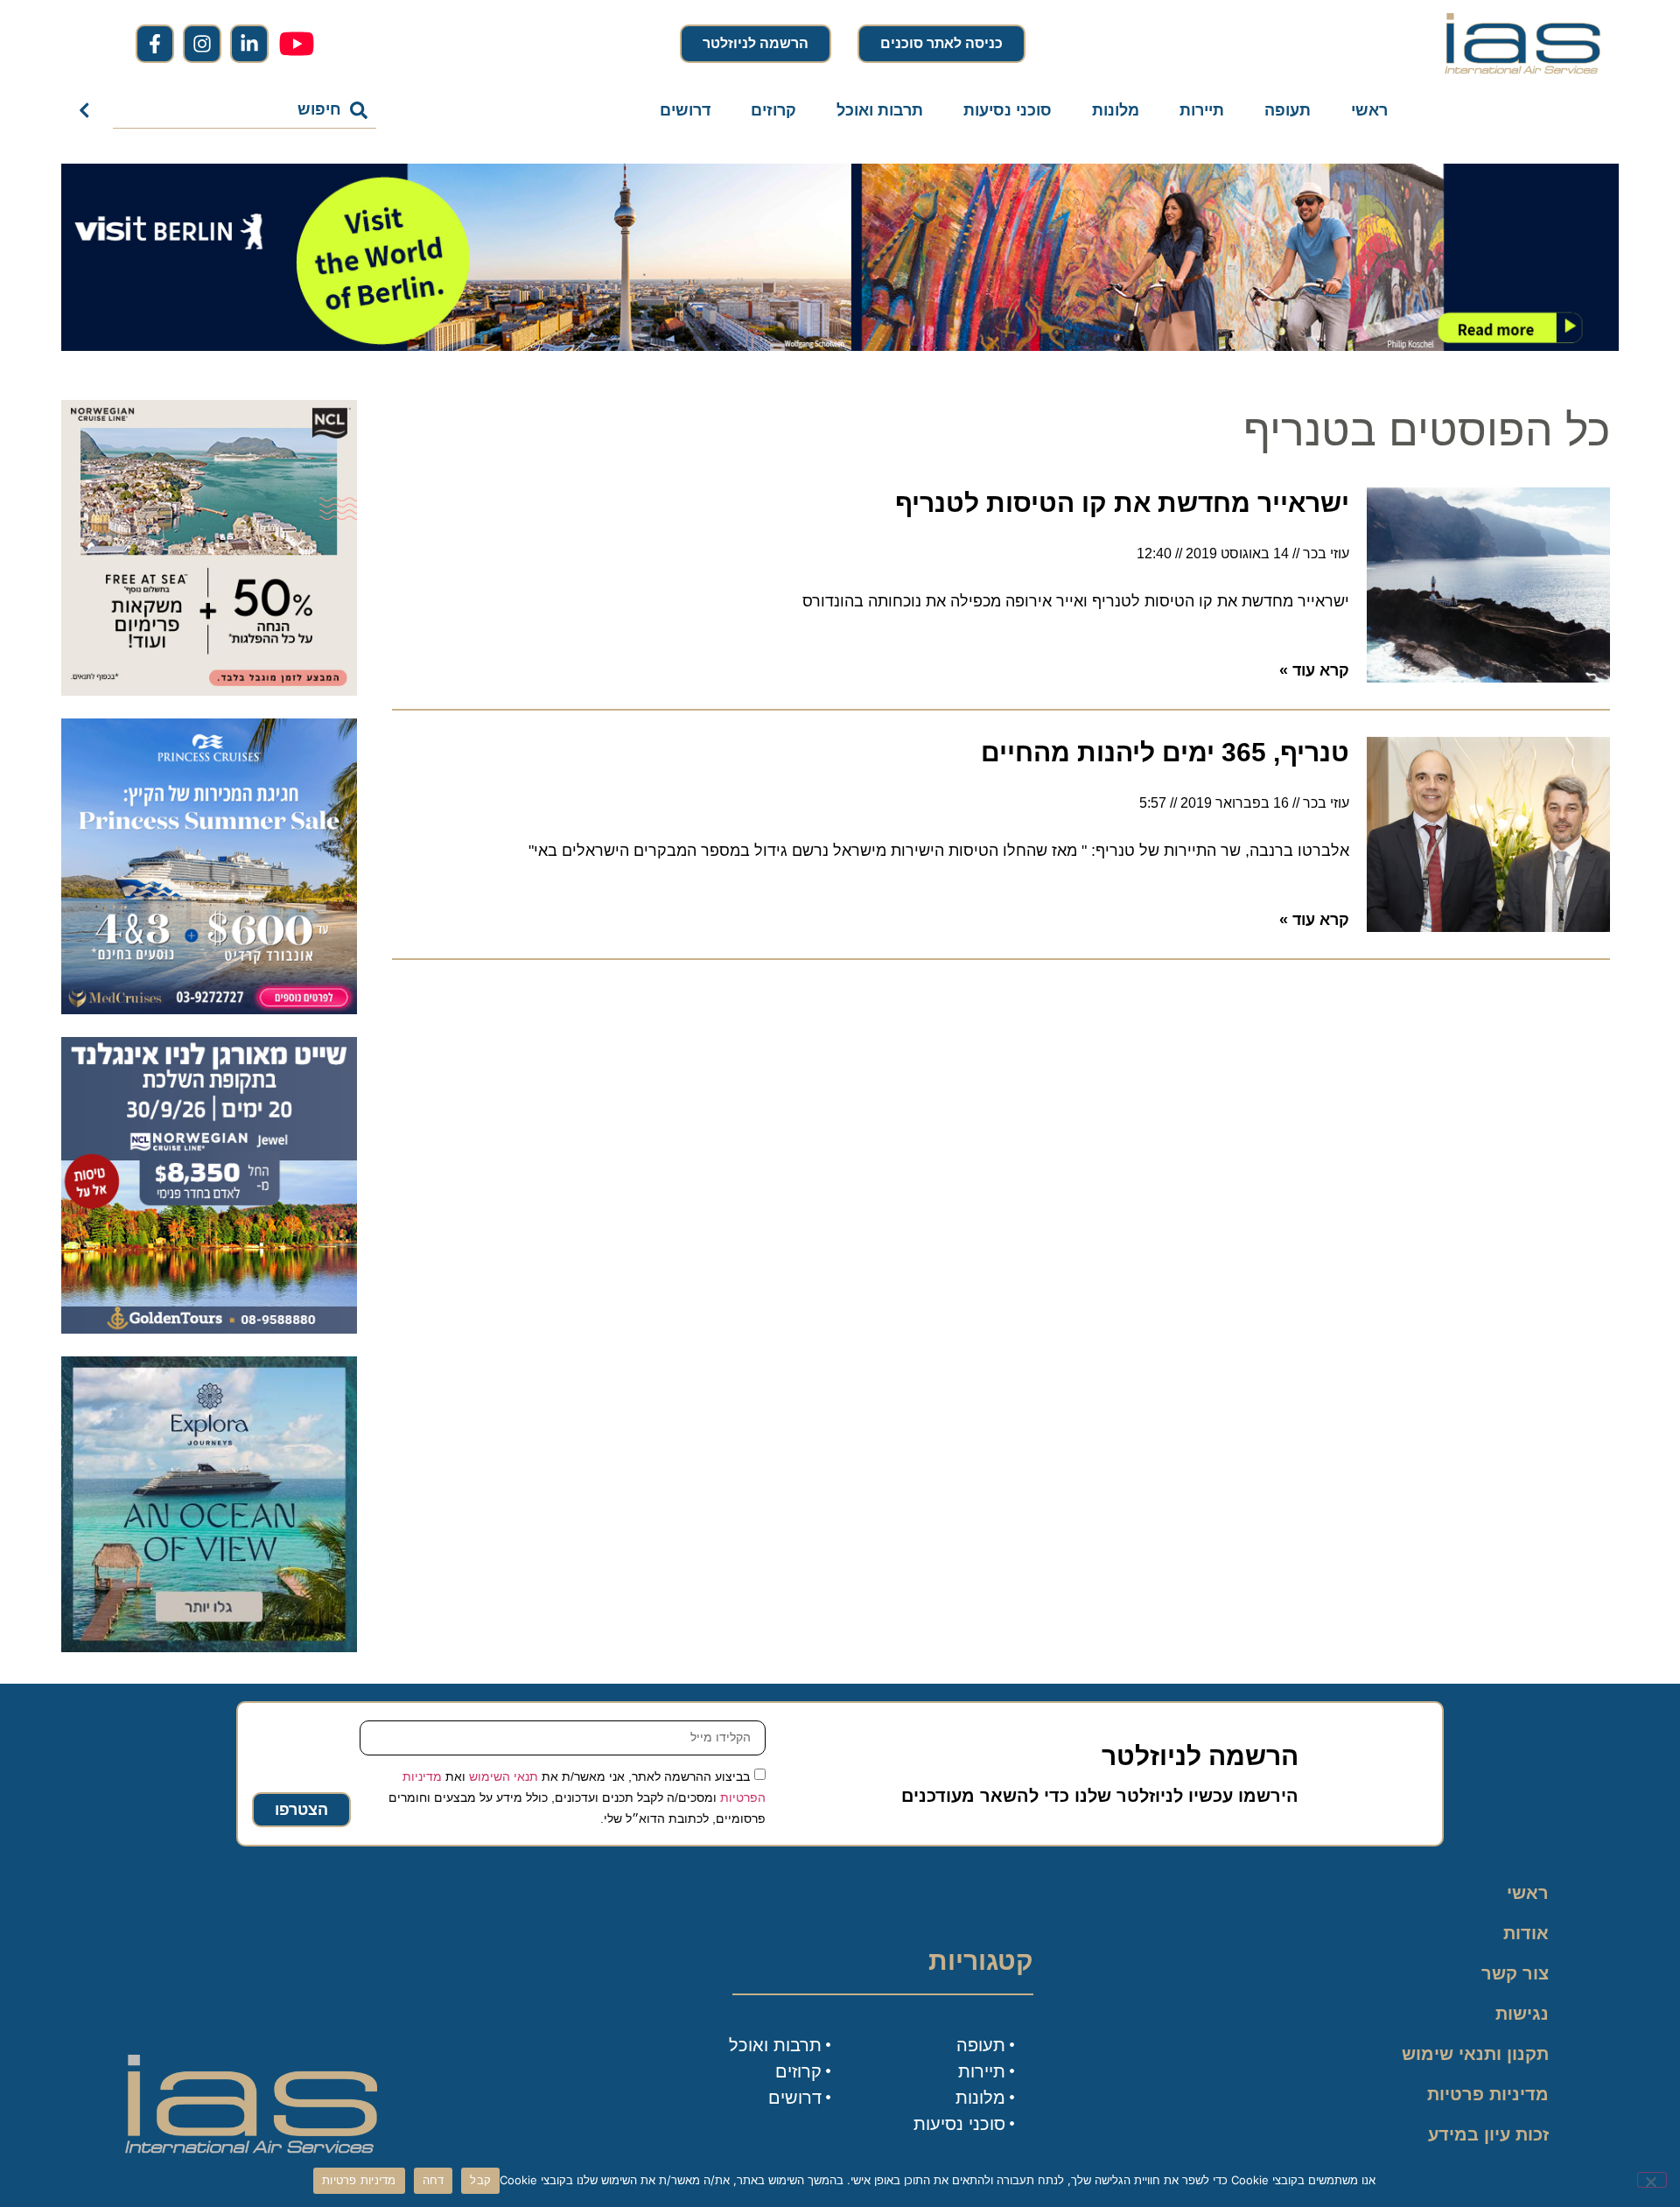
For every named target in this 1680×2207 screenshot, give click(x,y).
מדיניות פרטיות (1488, 2094)
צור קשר (1515, 1973)
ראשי (1369, 110)
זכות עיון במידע (1488, 2134)
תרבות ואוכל (880, 110)
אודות (1526, 1933)
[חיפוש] (88, 110)
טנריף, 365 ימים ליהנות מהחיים (1165, 752)
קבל (480, 2180)
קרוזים (773, 110)
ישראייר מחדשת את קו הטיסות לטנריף (1122, 503)
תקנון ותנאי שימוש (1475, 2054)
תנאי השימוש (504, 1776)
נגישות (1522, 2014)
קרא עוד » (1314, 670)
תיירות (1202, 110)
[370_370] (209, 1009)
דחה (434, 2180)
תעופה (1288, 110)
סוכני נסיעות (1008, 110)
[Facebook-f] (155, 44)
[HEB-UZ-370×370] (209, 690)
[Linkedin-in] (249, 44)
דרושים (685, 110)
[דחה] (1652, 2180)
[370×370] (209, 1328)
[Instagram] (202, 44)
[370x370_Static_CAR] (209, 1647)
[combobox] (245, 110)
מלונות (1116, 110)
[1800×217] (840, 346)
